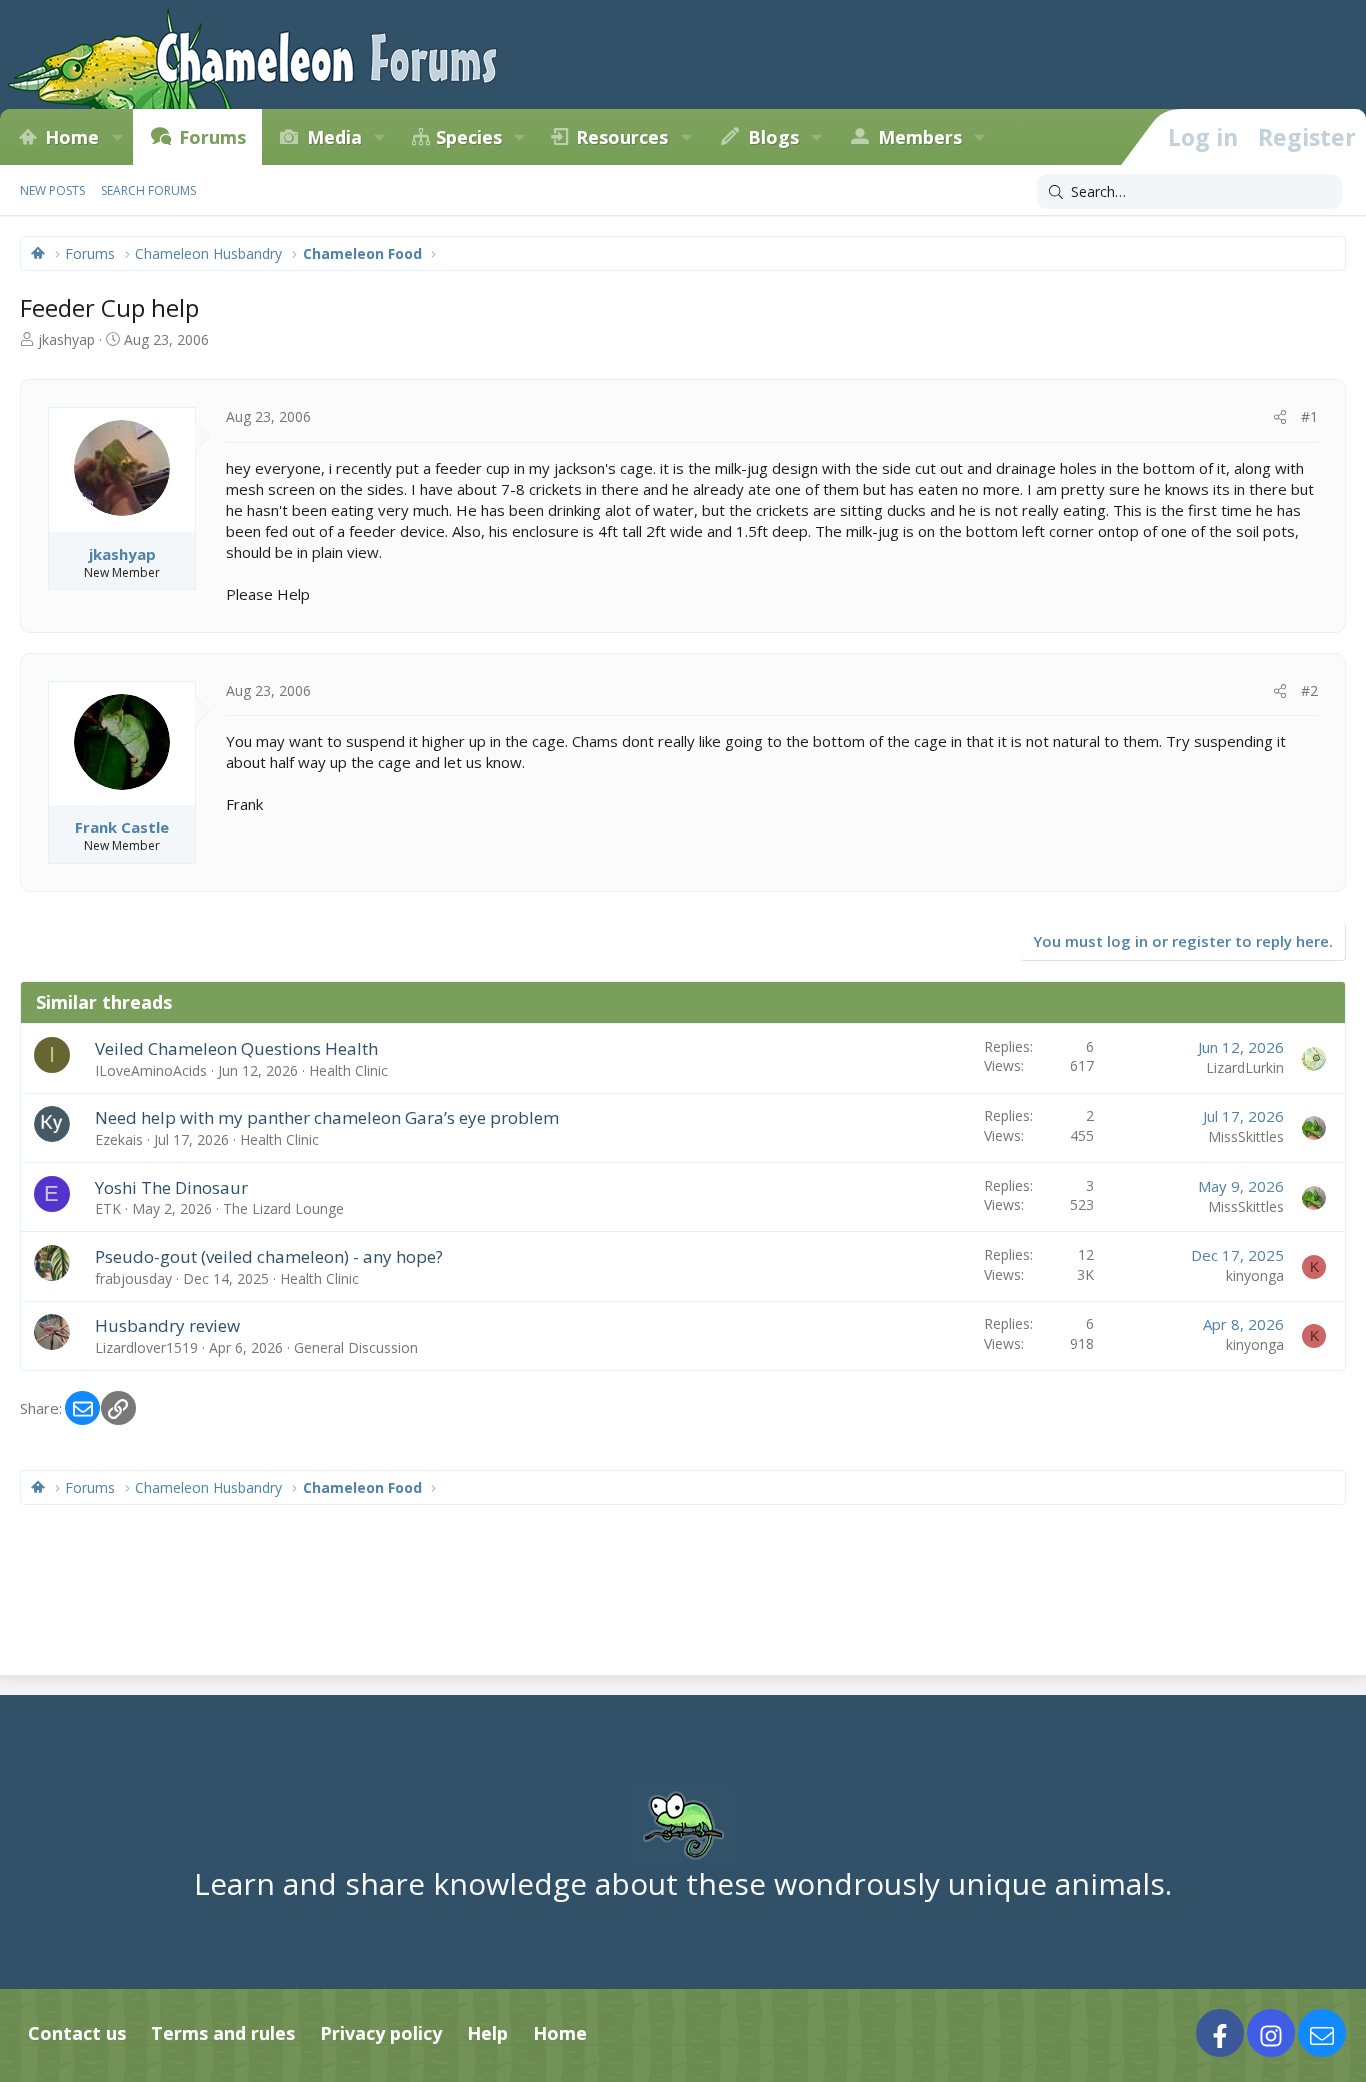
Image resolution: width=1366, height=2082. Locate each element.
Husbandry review (167, 1325)
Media (334, 137)
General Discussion (356, 1347)
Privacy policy (381, 2033)
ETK (108, 1208)
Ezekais (119, 1139)
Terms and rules (223, 2033)
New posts (52, 190)
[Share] (1280, 417)
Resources (622, 137)
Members (920, 137)
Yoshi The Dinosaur (171, 1187)
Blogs (773, 137)
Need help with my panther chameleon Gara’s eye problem (327, 1117)
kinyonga (1255, 1275)
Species (469, 137)
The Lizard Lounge (283, 1208)
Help (487, 2033)
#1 (1309, 416)
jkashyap (66, 339)
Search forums (148, 190)
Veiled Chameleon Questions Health (236, 1048)
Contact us (77, 2033)
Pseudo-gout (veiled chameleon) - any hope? (269, 1256)
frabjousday (133, 1278)
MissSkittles (1246, 1136)
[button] (117, 137)
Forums (212, 137)
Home (72, 137)
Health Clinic (348, 1070)
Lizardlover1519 (146, 1347)
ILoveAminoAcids (151, 1070)
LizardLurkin (1245, 1067)
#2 (1309, 690)
